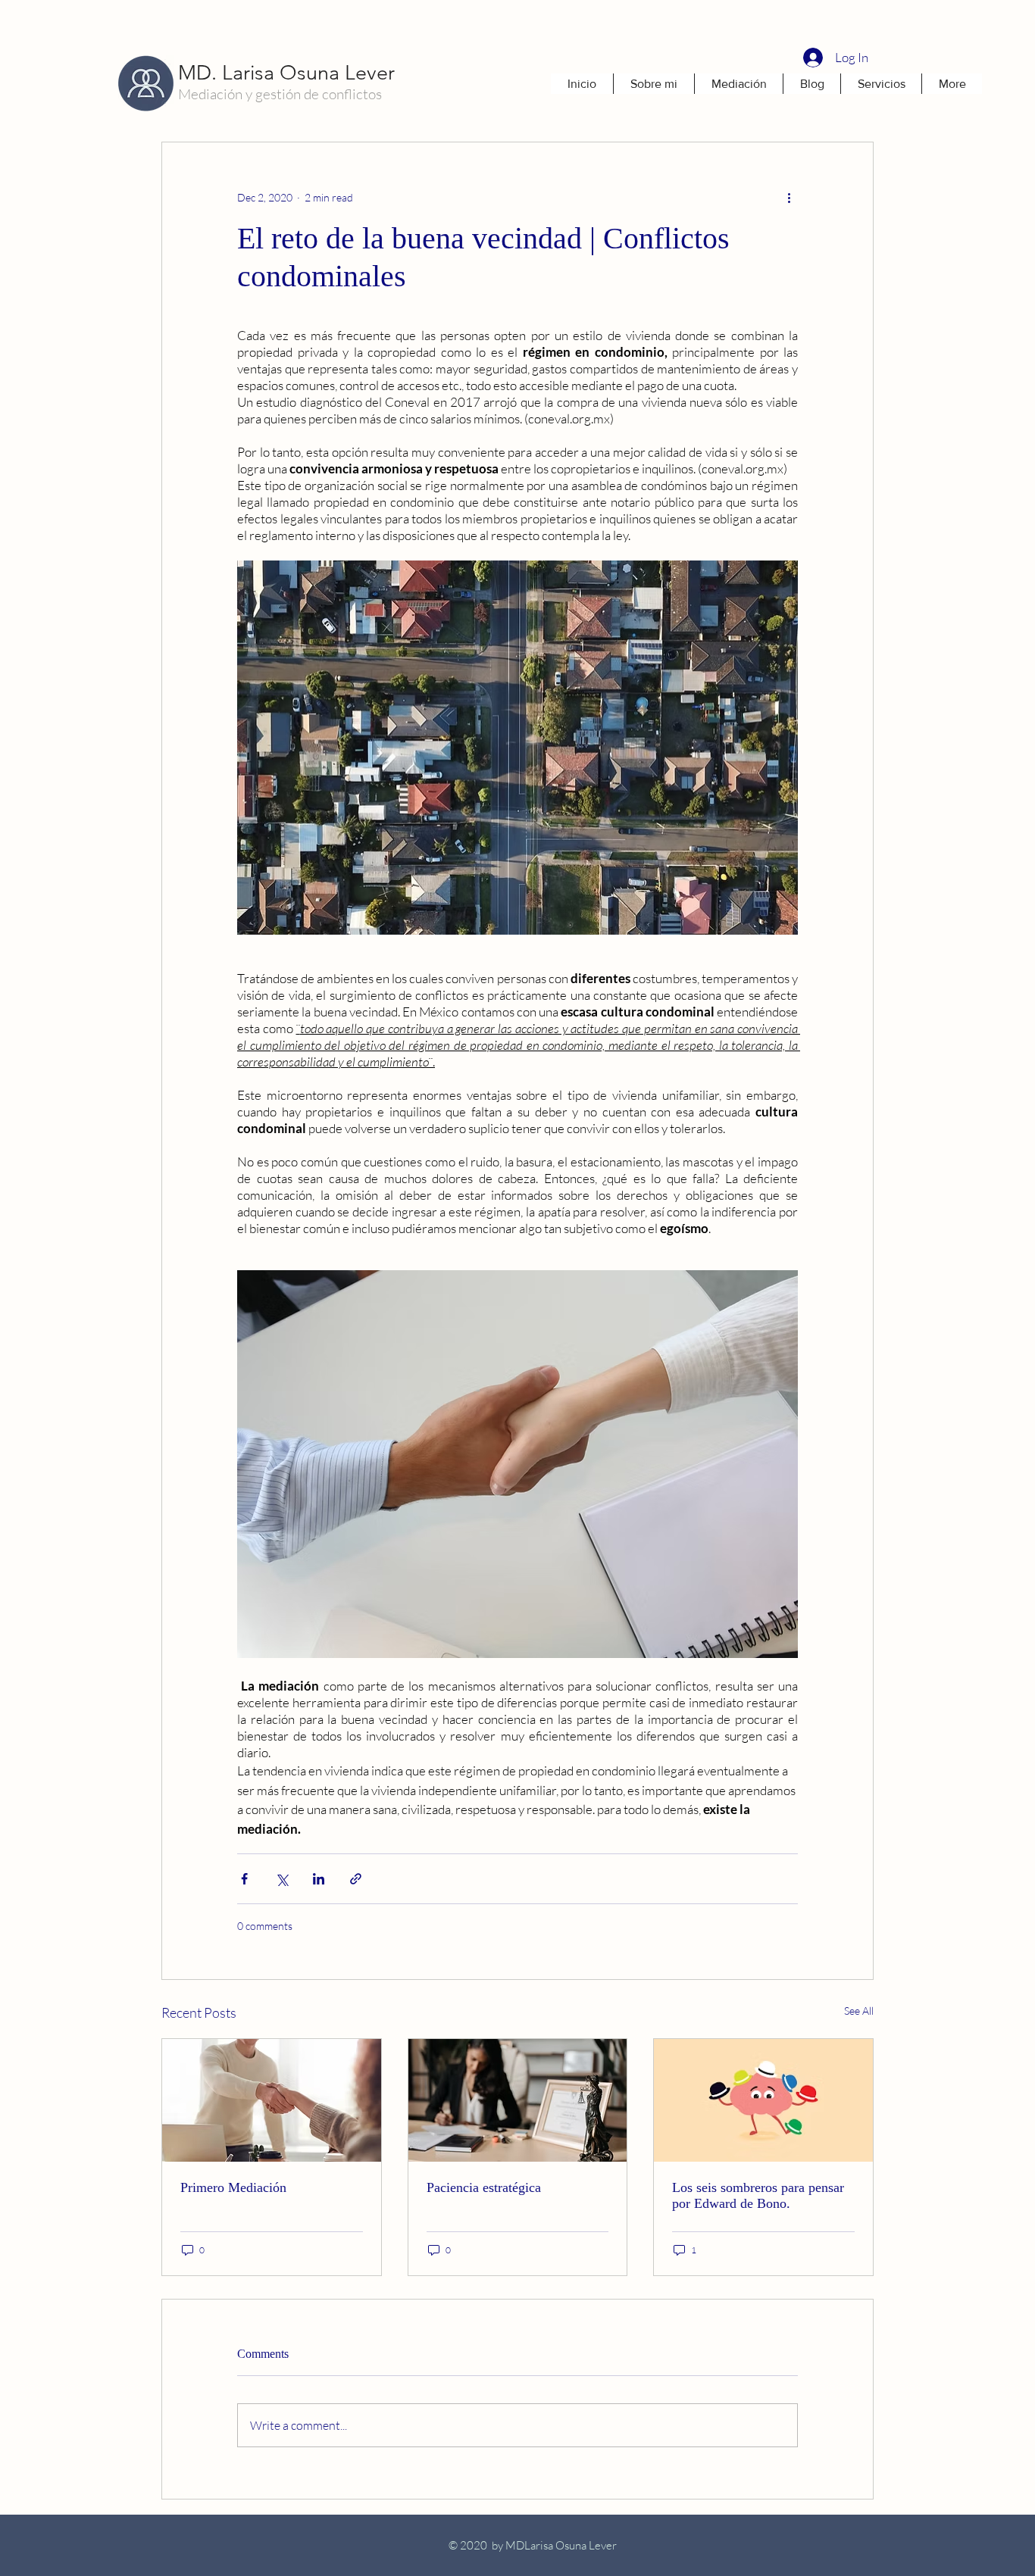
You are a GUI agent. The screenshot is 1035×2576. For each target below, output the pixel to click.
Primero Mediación (233, 2187)
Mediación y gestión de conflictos (280, 94)
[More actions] (789, 197)
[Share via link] (356, 1879)
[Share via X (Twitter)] (281, 1879)
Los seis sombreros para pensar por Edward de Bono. (758, 2195)
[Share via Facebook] (244, 1879)
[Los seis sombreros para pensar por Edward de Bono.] (763, 2100)
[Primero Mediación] (272, 2100)
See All (859, 2011)
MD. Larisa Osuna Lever (286, 73)
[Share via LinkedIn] (319, 1879)
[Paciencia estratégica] (518, 2100)
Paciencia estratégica (484, 2187)
